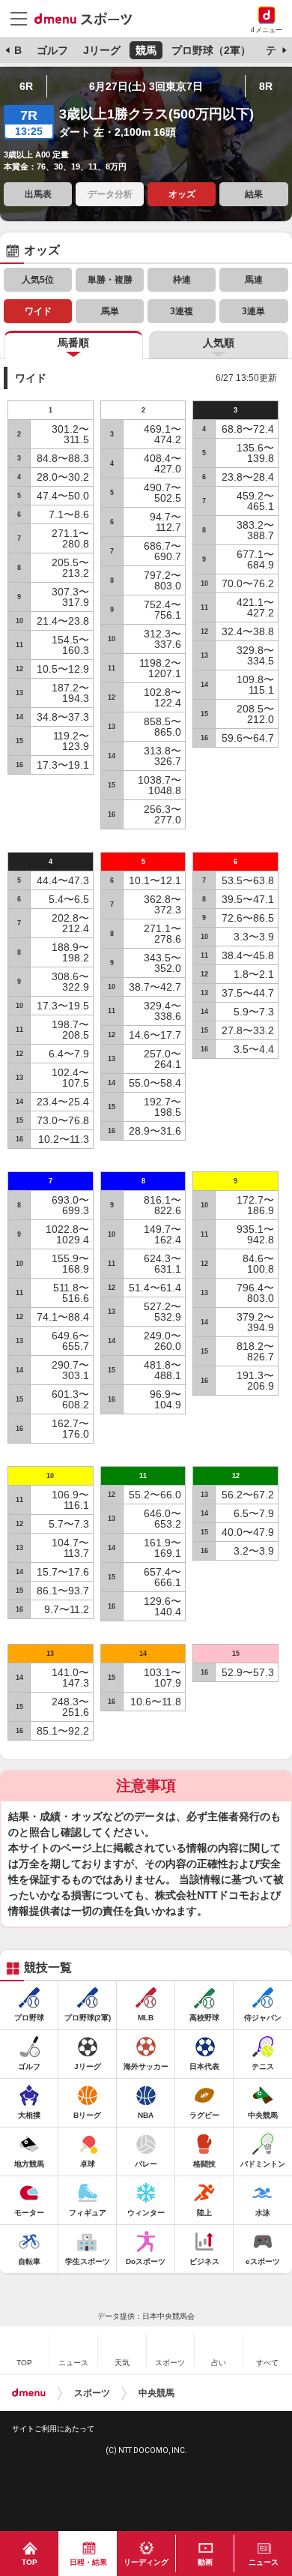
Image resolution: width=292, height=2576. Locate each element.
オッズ (182, 194)
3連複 (182, 311)
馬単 (110, 311)
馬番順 (73, 343)
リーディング (146, 2562)
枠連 (182, 280)
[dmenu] (29, 2393)
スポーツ (92, 2393)
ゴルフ (52, 50)
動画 (205, 2562)
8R (266, 86)
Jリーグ (102, 50)
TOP (30, 2562)
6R (26, 86)
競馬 (146, 50)
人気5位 (38, 280)
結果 (254, 194)
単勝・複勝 (110, 280)
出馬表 (38, 194)
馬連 (254, 280)
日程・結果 (88, 2562)
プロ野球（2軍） (211, 50)
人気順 (219, 343)
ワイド (38, 311)
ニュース (264, 2562)
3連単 (253, 311)
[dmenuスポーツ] (89, 18)
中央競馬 (156, 2393)
